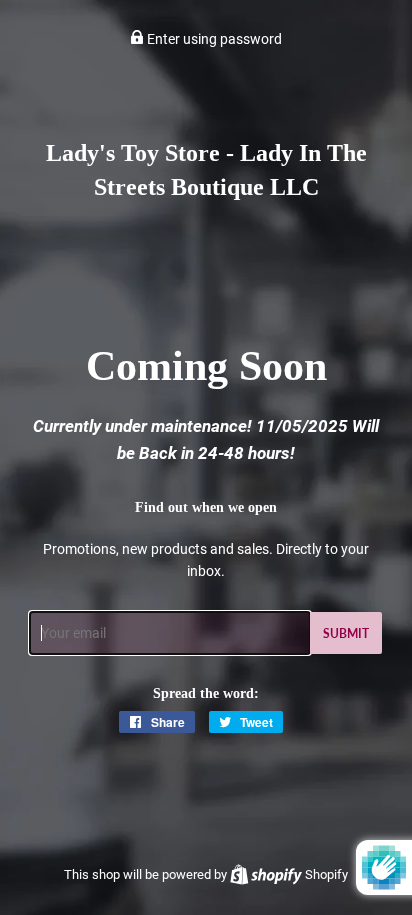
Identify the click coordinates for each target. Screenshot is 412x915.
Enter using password (213, 39)
